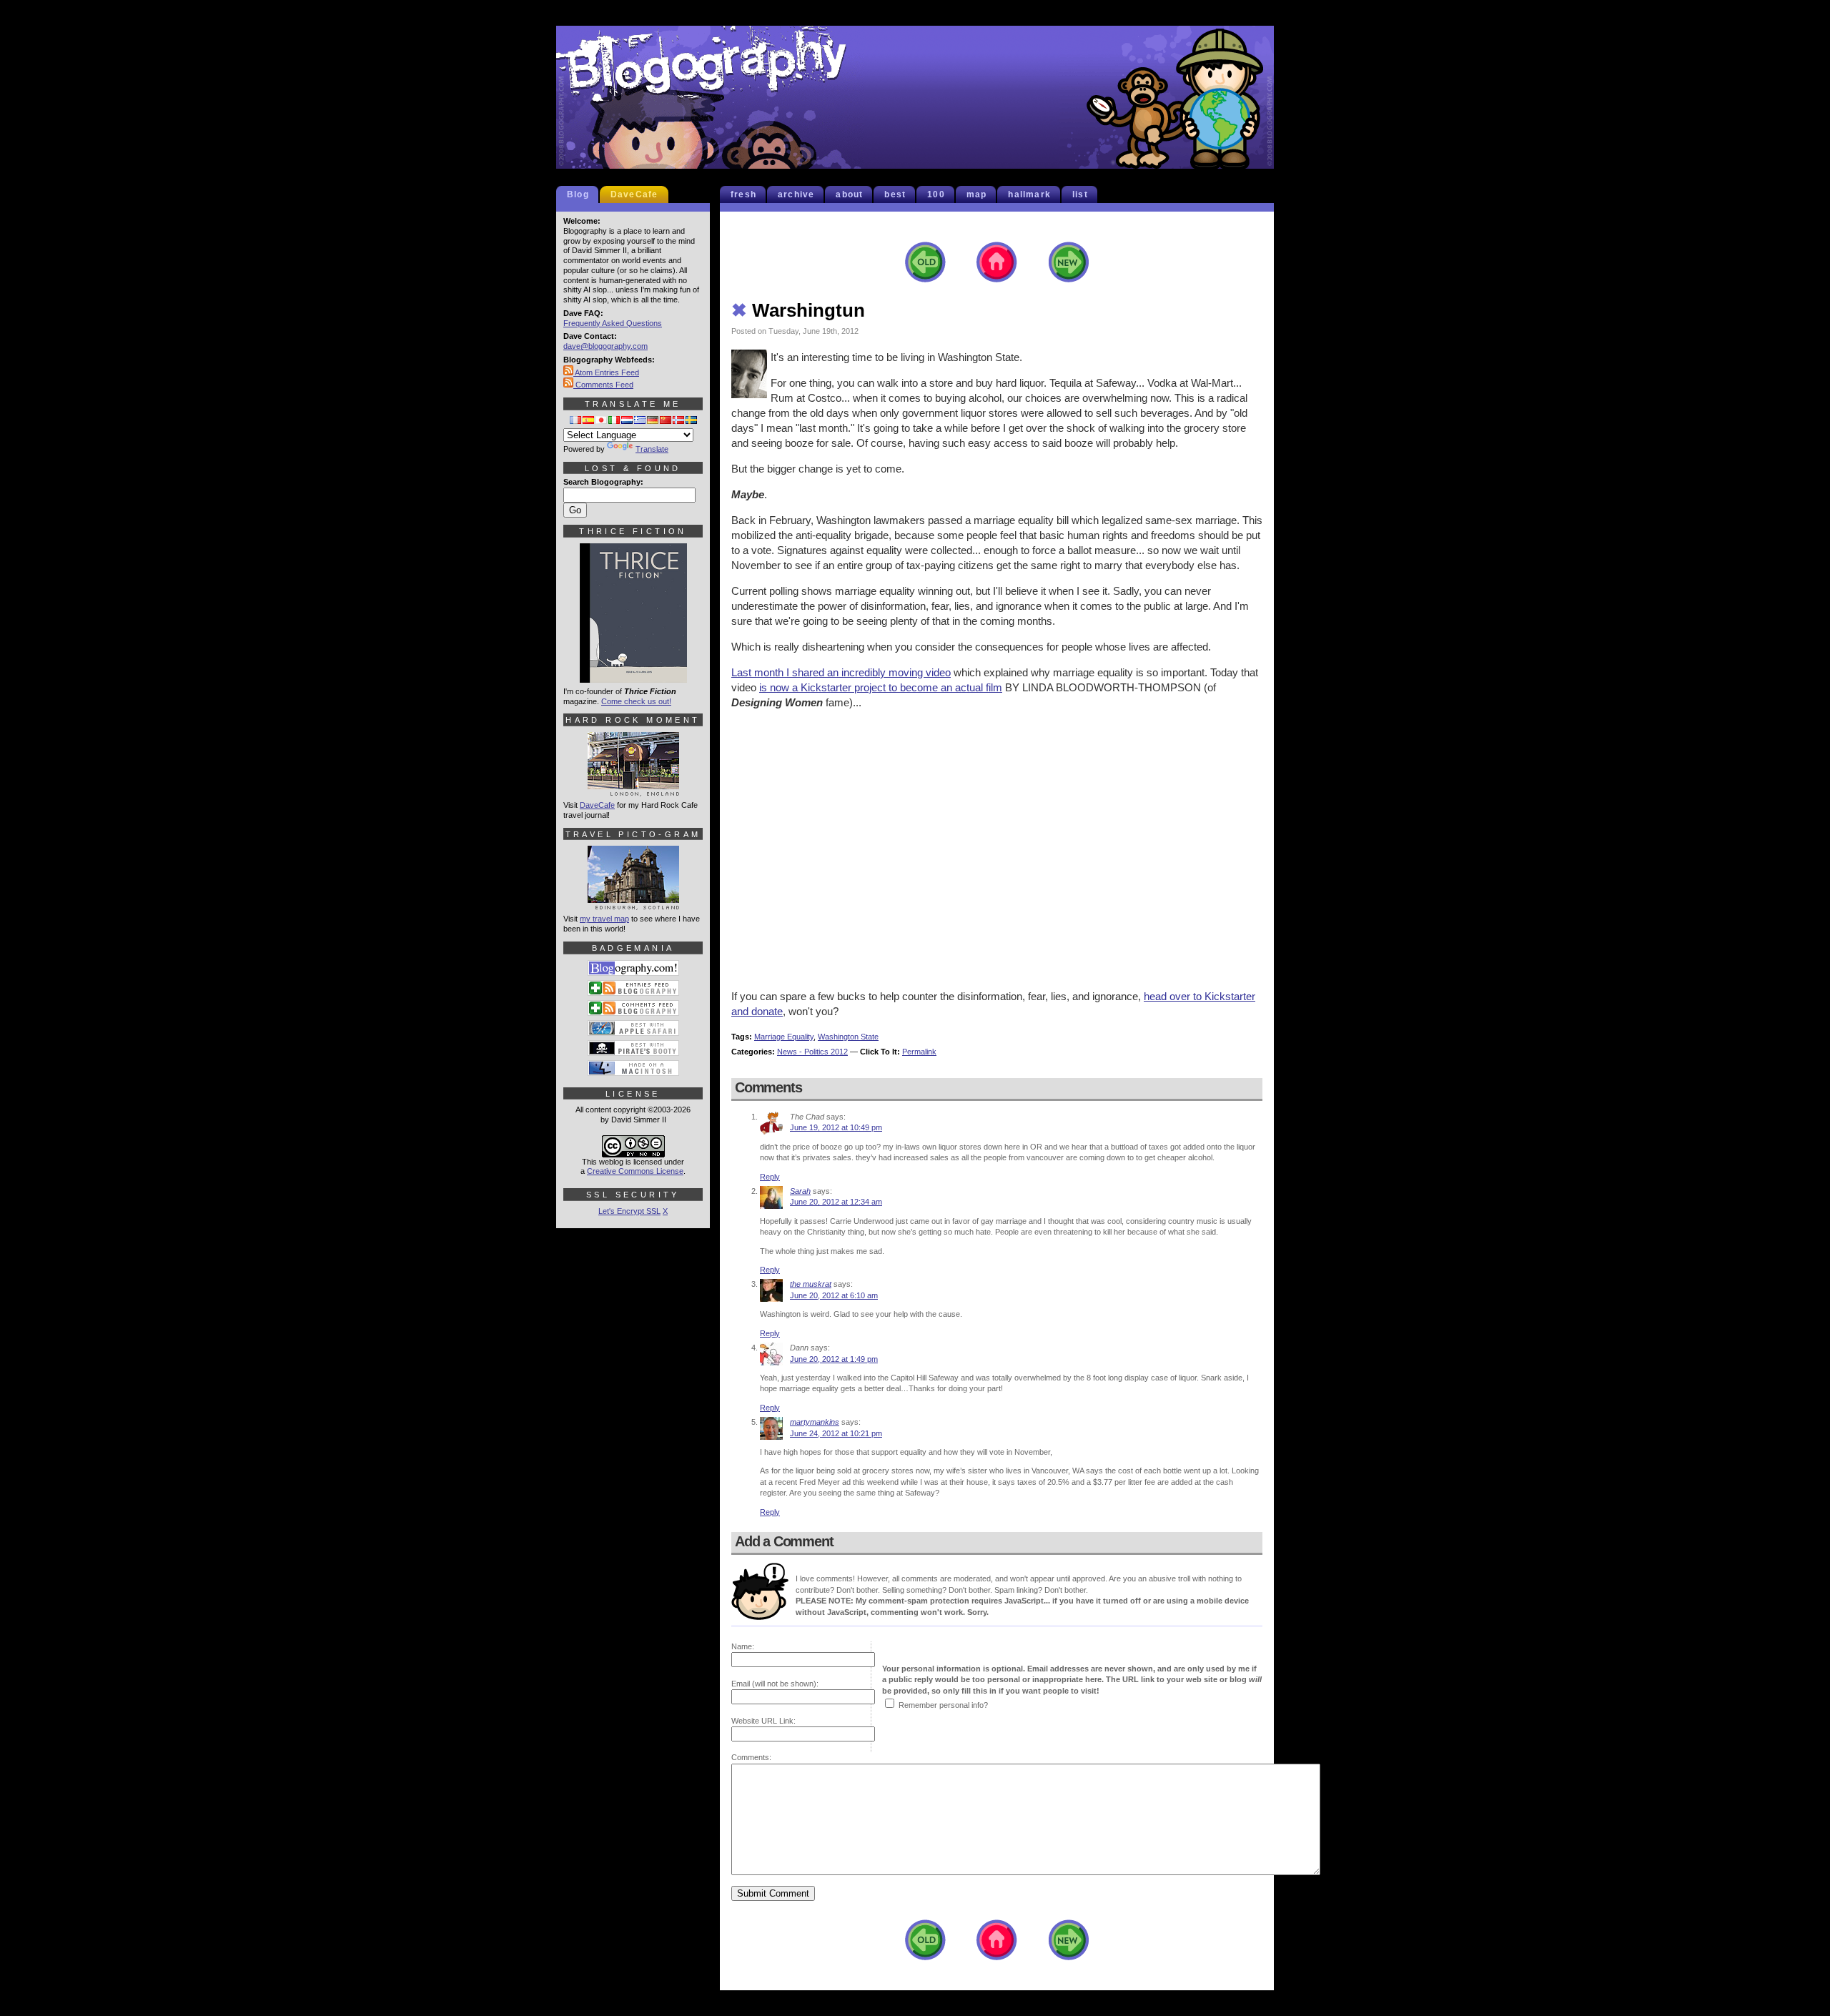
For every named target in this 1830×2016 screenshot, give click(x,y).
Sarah (800, 1191)
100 (936, 194)
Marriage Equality (784, 1037)
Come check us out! (636, 701)
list (1080, 194)
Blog (578, 194)
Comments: (751, 1757)
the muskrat (811, 1284)
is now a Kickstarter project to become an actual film (881, 687)
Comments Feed (603, 385)
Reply (770, 1177)
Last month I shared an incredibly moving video (841, 672)
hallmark (1029, 194)
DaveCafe (634, 194)
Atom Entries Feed (606, 372)
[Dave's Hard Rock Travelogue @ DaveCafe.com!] (633, 790)
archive (796, 194)
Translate (652, 449)
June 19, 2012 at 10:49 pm (836, 1127)
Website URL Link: (763, 1721)
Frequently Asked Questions (613, 323)
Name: (743, 1646)
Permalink (919, 1052)
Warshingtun (798, 310)
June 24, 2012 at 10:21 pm (836, 1433)
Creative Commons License (635, 1171)
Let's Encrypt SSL (629, 1211)
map (977, 194)
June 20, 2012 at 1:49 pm (834, 1359)
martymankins (815, 1422)
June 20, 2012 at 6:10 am (834, 1295)
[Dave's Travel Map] (633, 904)
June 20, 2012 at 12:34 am (836, 1202)
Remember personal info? (943, 1705)
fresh (743, 194)
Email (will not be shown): (775, 1684)
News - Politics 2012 (812, 1052)
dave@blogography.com (605, 346)
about (849, 194)
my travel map (604, 919)
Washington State (848, 1037)
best (895, 194)
